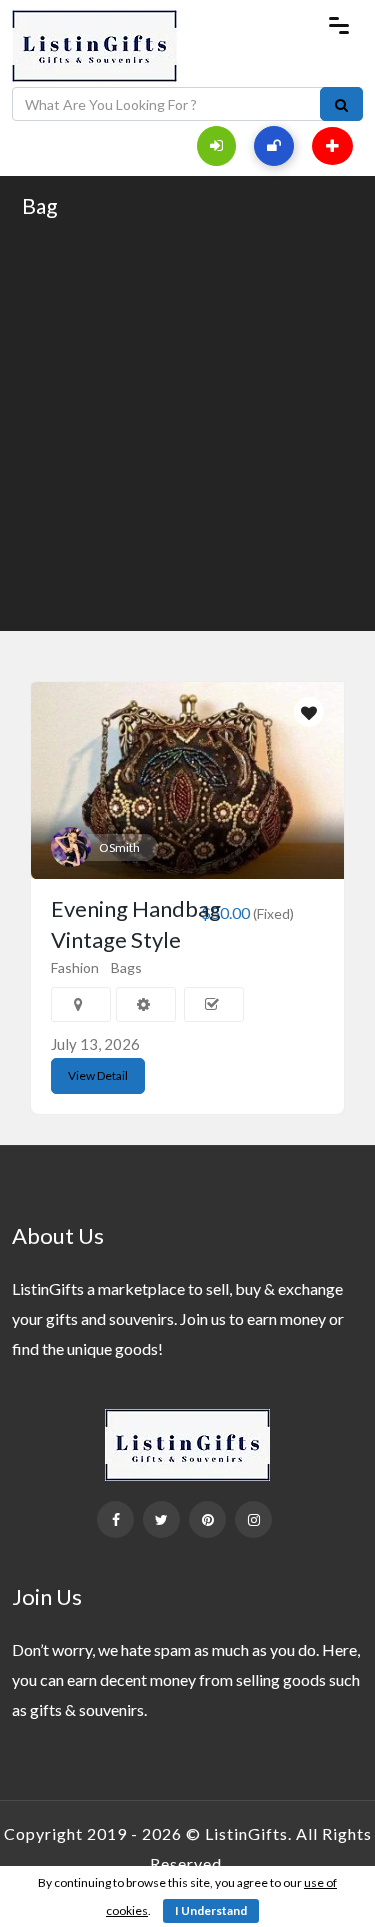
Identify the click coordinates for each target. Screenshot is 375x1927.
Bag (39, 205)
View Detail (98, 1075)
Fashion (75, 967)
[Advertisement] (187, 423)
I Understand (211, 1910)
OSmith (119, 847)
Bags (126, 967)
